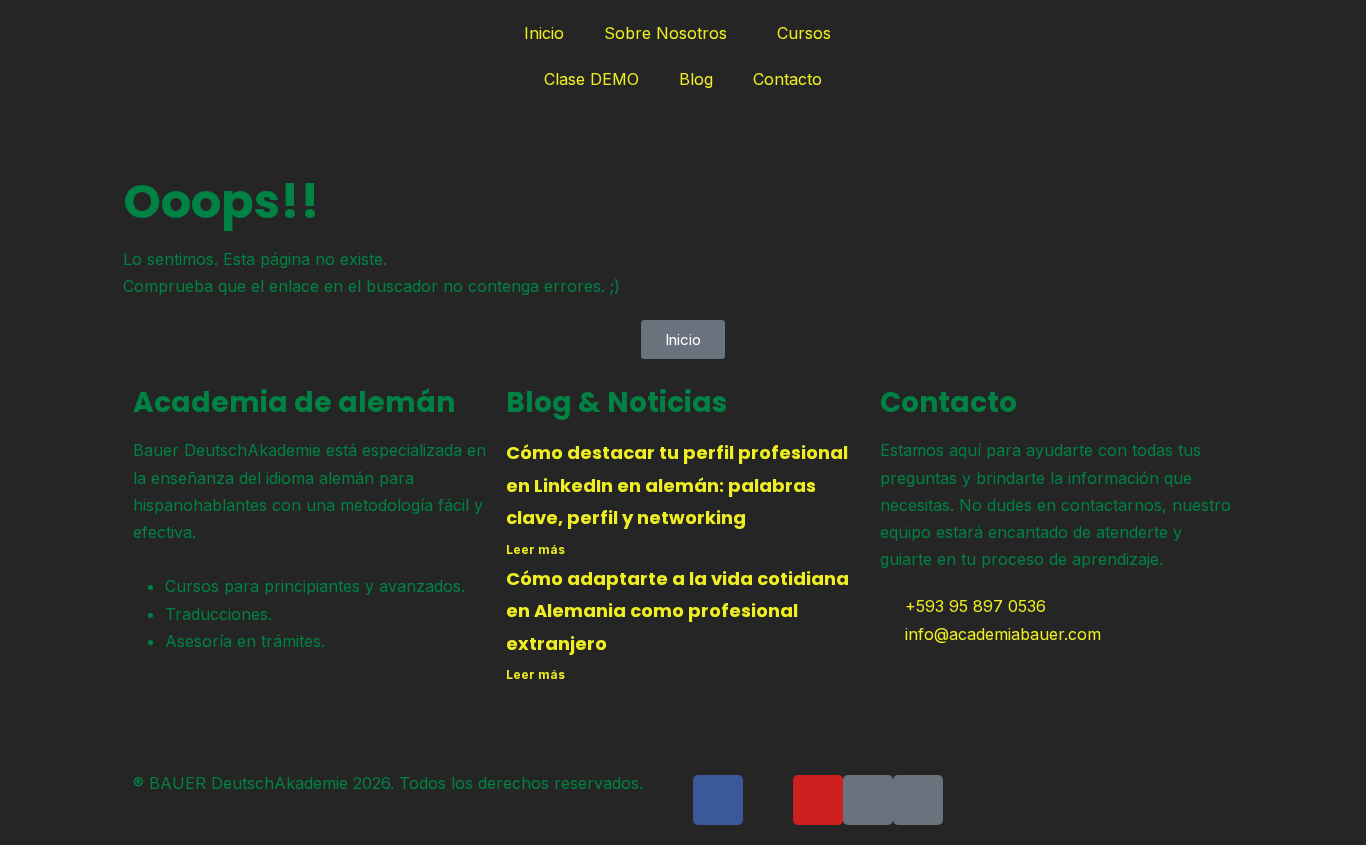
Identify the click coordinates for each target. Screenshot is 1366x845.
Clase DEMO (591, 79)
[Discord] (918, 800)
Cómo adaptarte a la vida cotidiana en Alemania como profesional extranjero (677, 611)
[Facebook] (718, 800)
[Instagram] (768, 800)
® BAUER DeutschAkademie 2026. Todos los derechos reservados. (388, 783)
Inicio (544, 33)
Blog (696, 79)
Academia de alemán (294, 402)
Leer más (535, 549)
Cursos (804, 33)
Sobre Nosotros (665, 33)
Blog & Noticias (616, 402)
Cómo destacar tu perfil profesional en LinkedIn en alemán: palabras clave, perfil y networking (677, 485)
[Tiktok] (868, 800)
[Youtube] (818, 800)
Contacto (787, 79)
